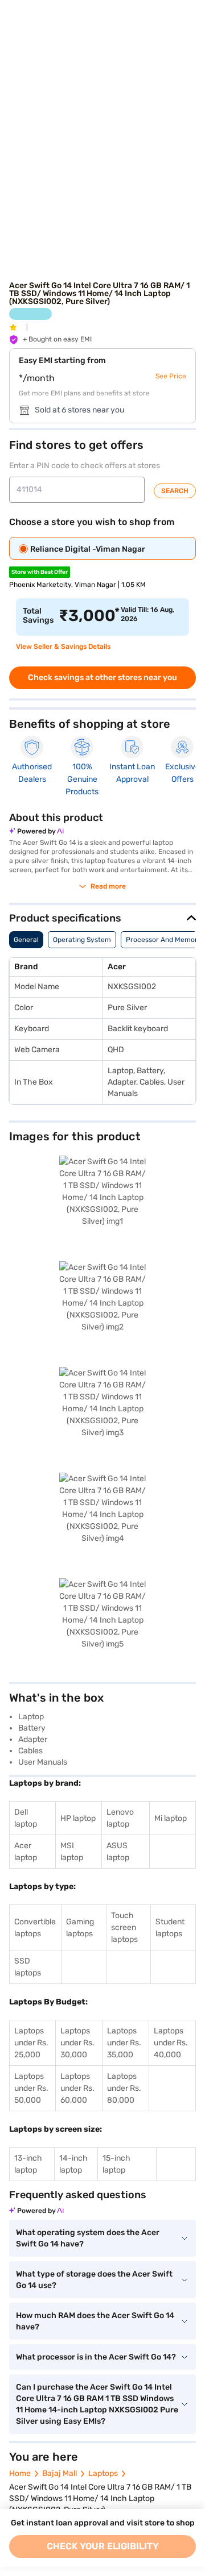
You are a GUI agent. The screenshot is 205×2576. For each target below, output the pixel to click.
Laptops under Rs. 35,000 (124, 2043)
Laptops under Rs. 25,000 (31, 2043)
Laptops (103, 2473)
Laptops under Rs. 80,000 (124, 2088)
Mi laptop (171, 1818)
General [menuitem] (26, 940)
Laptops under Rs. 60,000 (77, 2088)
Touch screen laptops (124, 1927)
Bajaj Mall (60, 2473)
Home (20, 2473)
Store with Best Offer (40, 572)
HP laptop (78, 1818)
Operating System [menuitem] (82, 940)
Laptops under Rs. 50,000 (31, 2088)
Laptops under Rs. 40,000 (171, 2043)
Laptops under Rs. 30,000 (77, 2043)
